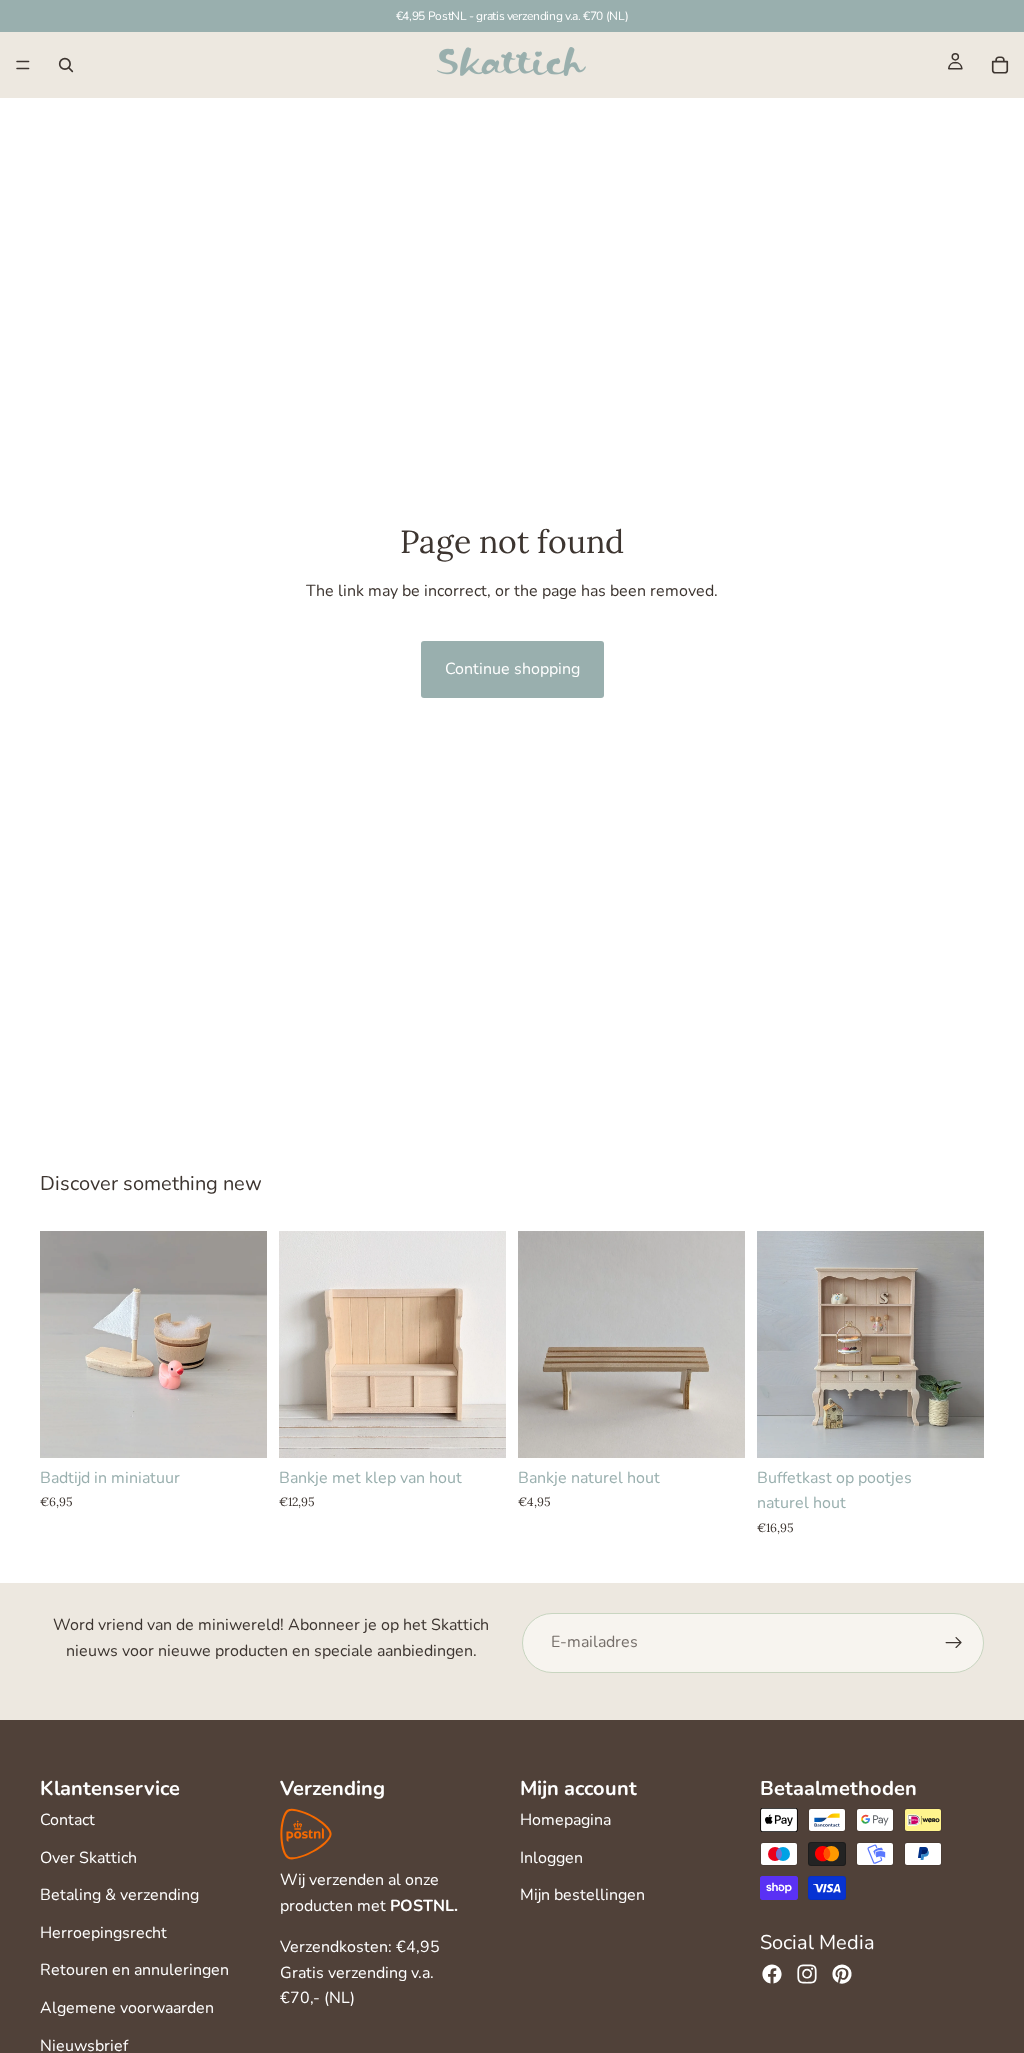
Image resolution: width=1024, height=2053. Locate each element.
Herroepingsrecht (103, 1933)
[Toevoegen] (236, 1427)
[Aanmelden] (954, 1643)
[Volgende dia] (484, 1344)
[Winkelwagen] (1000, 65)
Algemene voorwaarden (127, 2008)
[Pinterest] (842, 1974)
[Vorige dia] (301, 1344)
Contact (67, 1820)
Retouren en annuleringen (134, 1970)
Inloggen (551, 1858)
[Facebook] (772, 1974)
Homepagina (565, 1820)
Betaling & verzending (119, 1895)
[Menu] (23, 65)
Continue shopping (512, 669)
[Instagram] (807, 1974)
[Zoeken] (66, 65)
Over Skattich (88, 1858)
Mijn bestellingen (582, 1895)
